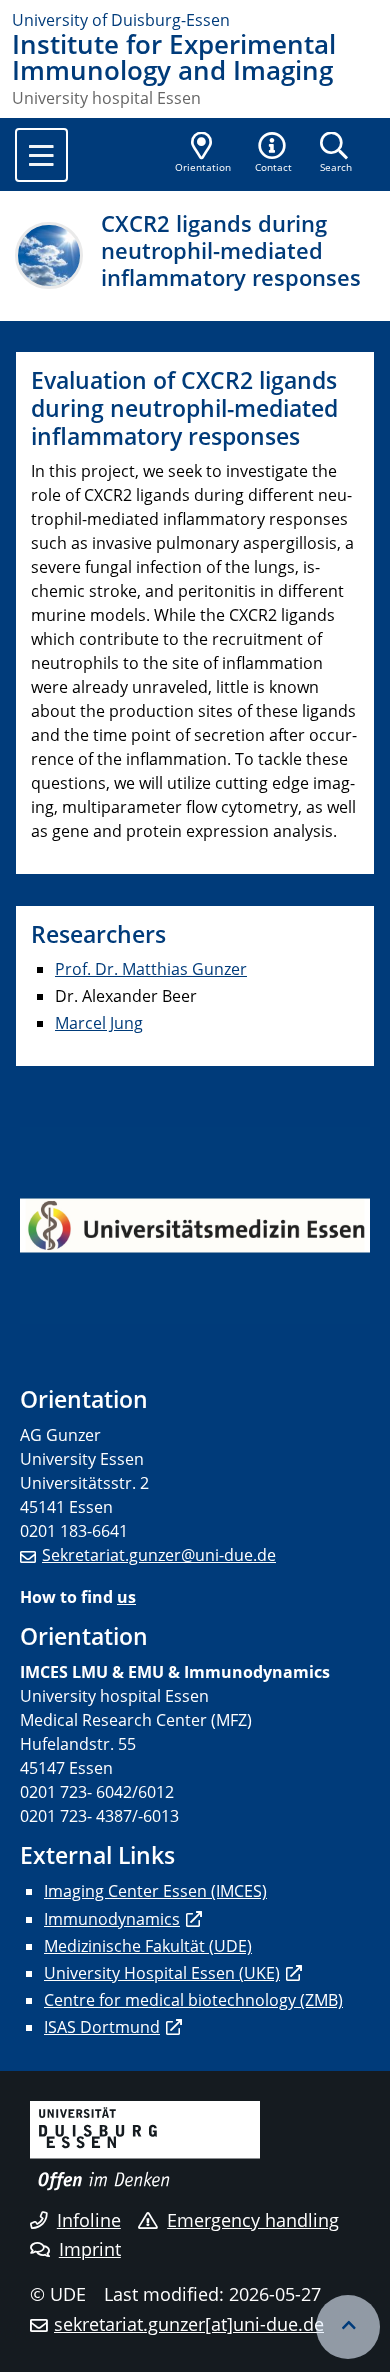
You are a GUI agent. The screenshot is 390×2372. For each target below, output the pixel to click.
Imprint (90, 2249)
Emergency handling (253, 2220)
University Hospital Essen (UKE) (162, 1973)
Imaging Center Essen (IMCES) (155, 1891)
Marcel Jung (99, 1023)
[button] (274, 154)
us (126, 1597)
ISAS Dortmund (102, 2027)
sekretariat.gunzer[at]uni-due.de (189, 2324)
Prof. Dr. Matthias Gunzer (151, 969)
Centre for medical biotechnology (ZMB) (193, 2000)
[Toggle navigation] (41, 155)
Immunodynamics (112, 1919)
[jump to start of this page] (348, 2327)
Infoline (89, 2220)
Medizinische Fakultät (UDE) (148, 1946)
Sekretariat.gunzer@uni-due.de (159, 1555)
